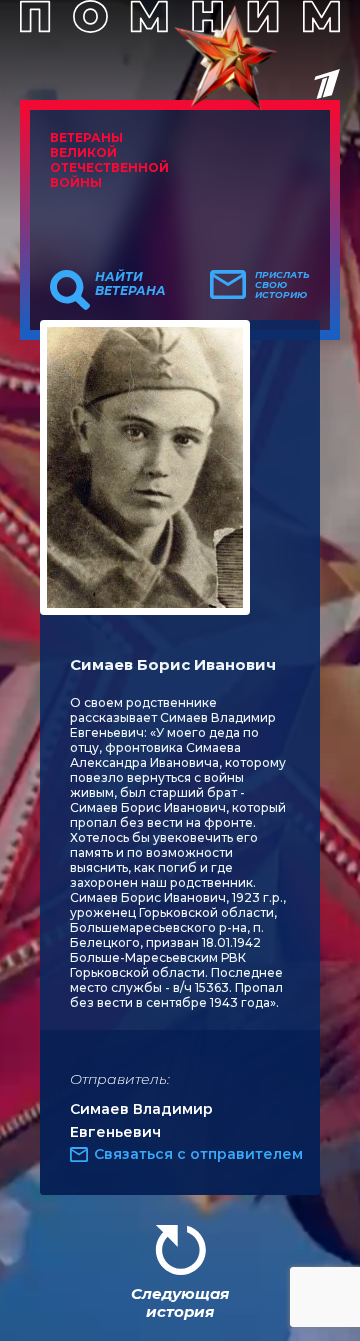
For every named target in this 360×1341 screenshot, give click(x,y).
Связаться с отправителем (198, 1154)
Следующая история (180, 1302)
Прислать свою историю (282, 285)
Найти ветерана (130, 284)
